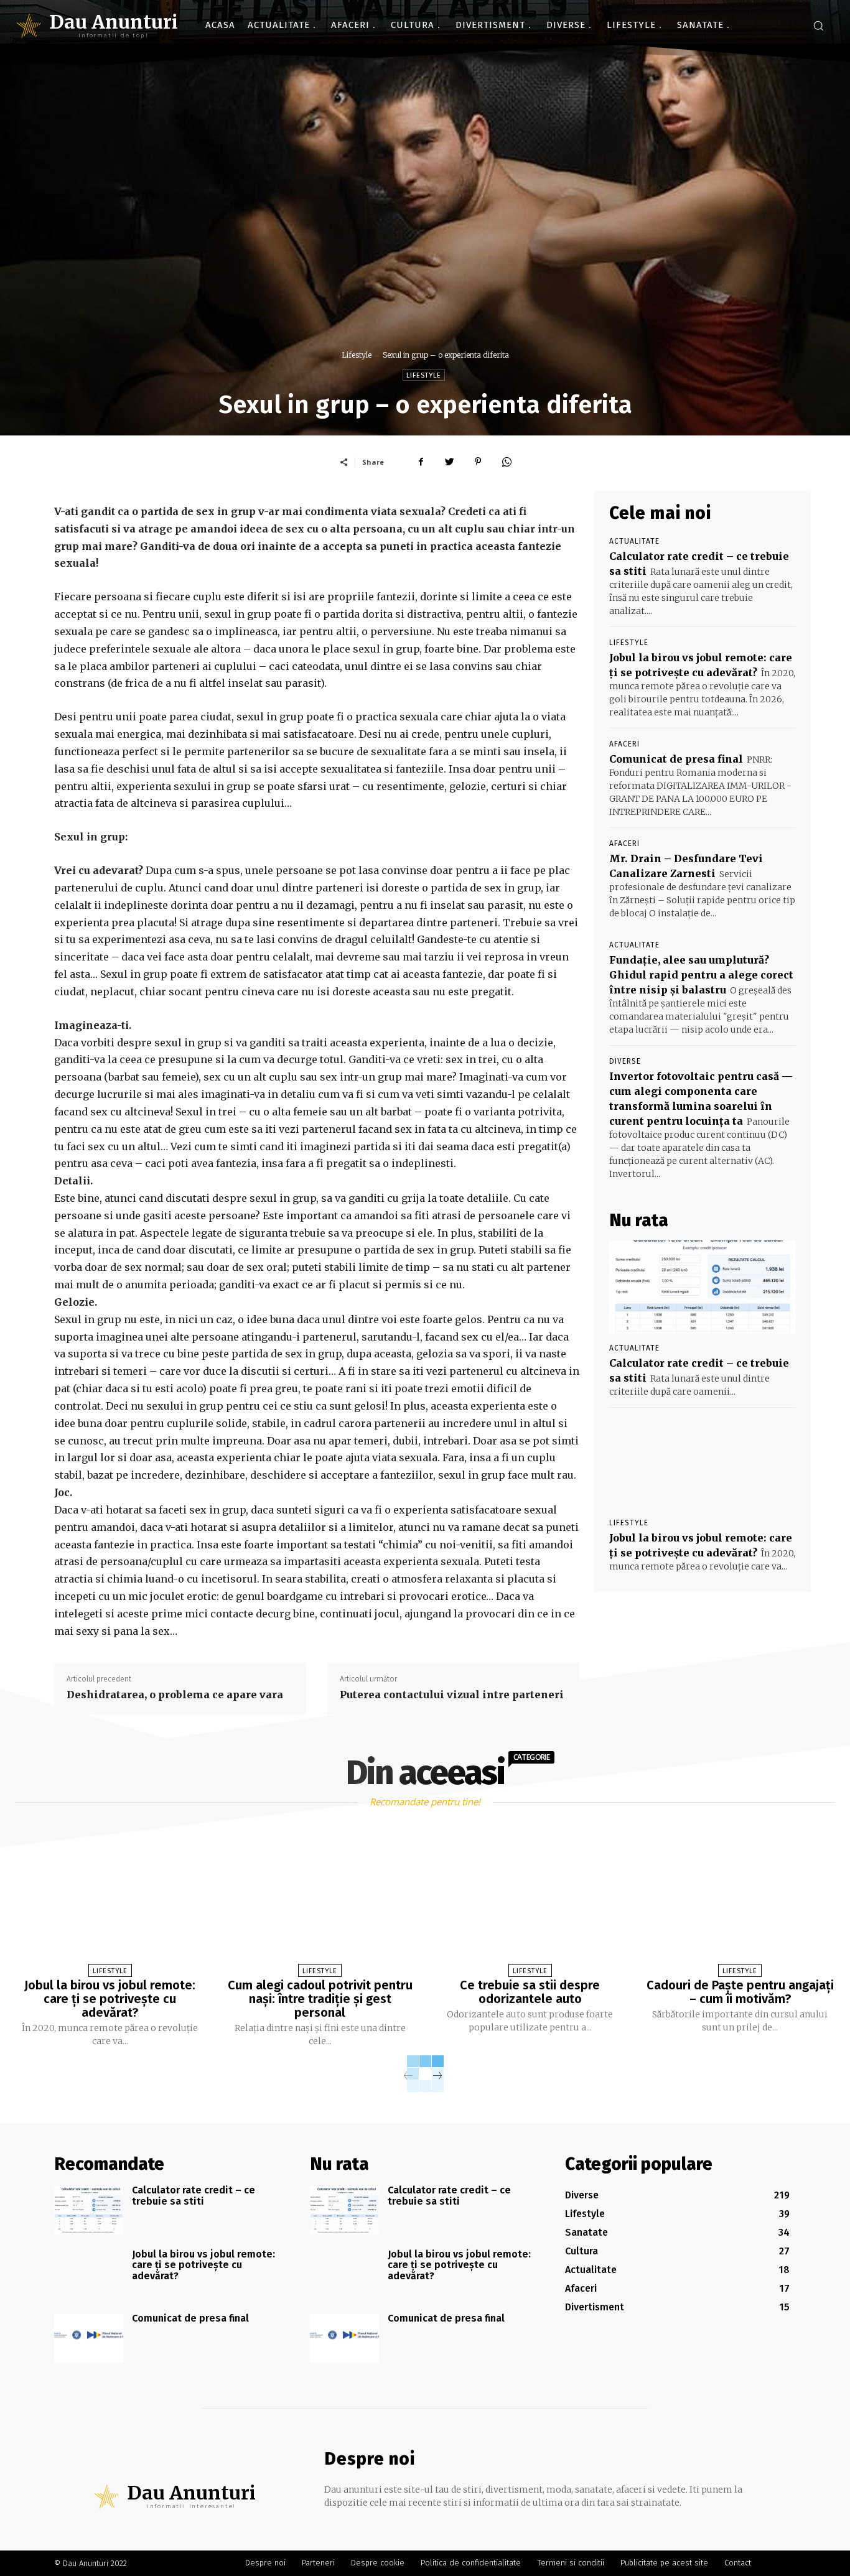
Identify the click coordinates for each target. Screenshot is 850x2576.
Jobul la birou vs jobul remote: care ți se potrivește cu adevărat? (110, 1999)
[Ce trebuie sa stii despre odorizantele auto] (530, 1904)
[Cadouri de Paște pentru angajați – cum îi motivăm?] (740, 1904)
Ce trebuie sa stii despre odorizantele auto (530, 1992)
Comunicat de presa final (676, 759)
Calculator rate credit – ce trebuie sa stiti (194, 2196)
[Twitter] (449, 462)
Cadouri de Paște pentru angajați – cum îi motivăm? (740, 1992)
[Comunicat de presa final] (89, 2338)
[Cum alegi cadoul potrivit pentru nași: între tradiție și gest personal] (320, 1904)
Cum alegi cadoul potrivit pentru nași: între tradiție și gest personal (320, 1999)
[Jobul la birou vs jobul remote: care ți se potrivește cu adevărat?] (703, 1462)
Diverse (625, 1061)
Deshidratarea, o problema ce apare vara (175, 1695)
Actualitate (634, 541)
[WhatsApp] (507, 462)
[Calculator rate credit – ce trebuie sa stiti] (703, 1287)
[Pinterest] (478, 462)
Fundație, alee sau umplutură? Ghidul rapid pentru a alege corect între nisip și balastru (701, 975)
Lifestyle (357, 355)
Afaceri (624, 744)
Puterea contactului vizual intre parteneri (452, 1695)
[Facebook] (421, 462)
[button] (818, 26)
